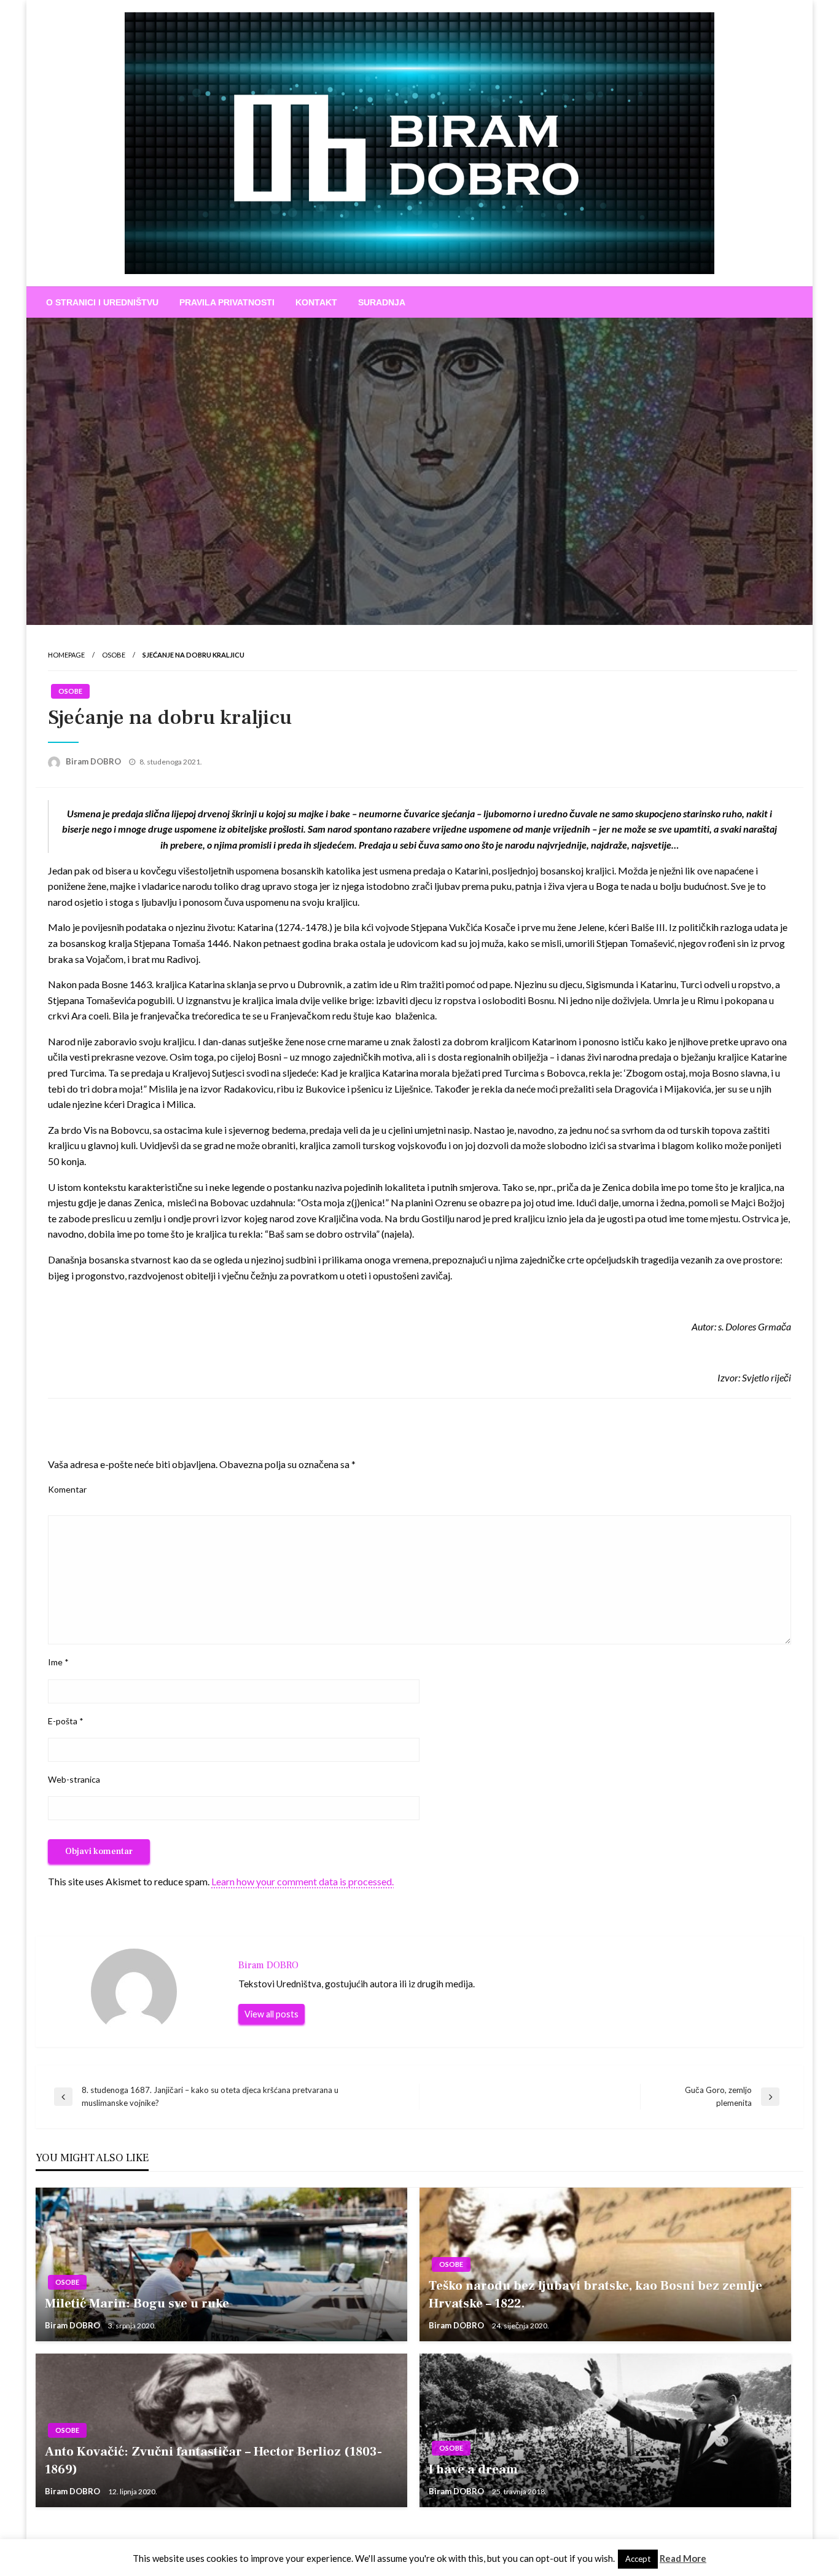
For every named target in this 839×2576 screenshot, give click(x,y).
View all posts (271, 2014)
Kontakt (316, 302)
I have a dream (473, 2469)
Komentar (67, 1489)
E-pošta (66, 1721)
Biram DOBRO (94, 761)
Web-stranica (74, 1779)
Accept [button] (638, 2559)
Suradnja (382, 302)
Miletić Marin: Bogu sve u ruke (137, 2303)
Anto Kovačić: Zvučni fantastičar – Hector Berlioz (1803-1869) (213, 2460)
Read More (683, 2558)
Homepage (66, 655)
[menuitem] (102, 302)
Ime (58, 1662)
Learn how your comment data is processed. (302, 1881)
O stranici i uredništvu (102, 302)
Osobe (114, 655)
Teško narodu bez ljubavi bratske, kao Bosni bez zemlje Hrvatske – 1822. (595, 2295)
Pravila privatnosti (227, 302)
